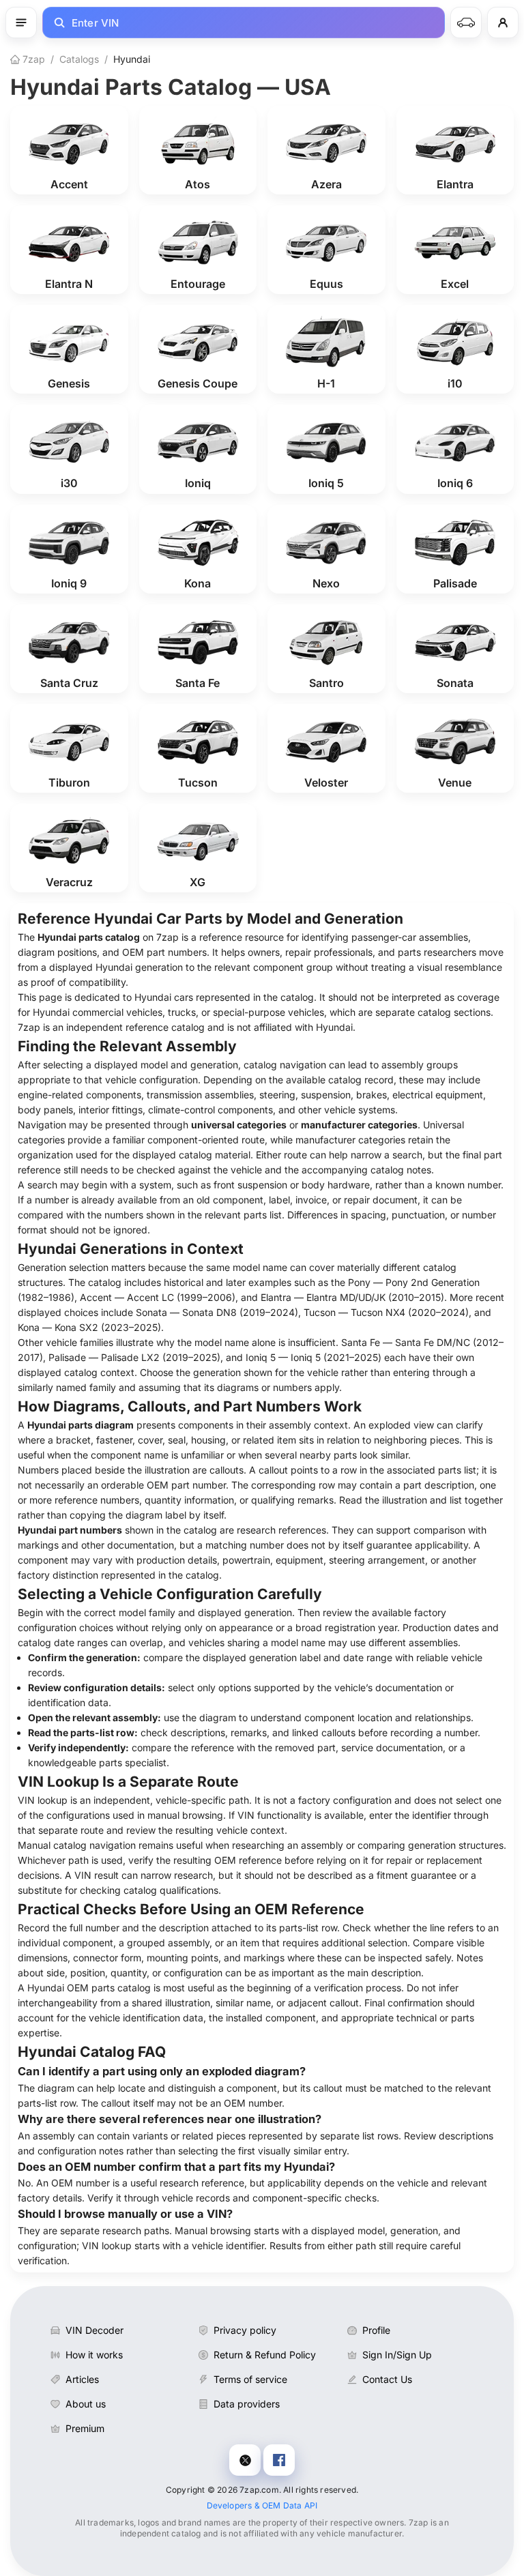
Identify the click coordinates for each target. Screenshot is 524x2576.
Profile (376, 2330)
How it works (94, 2355)
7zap (32, 59)
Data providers (247, 2404)
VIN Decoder (94, 2330)
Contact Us (387, 2379)
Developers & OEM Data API (262, 2505)
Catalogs (79, 59)
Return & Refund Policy (265, 2355)
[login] (503, 23)
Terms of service (250, 2379)
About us (86, 2404)
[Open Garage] (466, 23)
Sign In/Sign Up (397, 2355)
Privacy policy (245, 2330)
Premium (85, 2428)
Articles (82, 2379)
